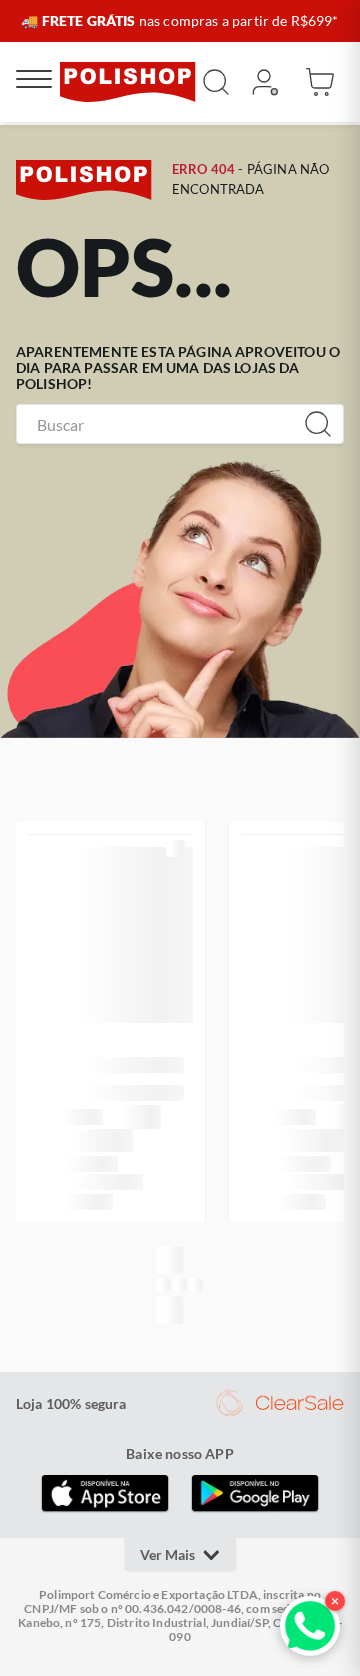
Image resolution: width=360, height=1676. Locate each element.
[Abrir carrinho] (320, 82)
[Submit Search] (216, 82)
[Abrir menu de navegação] (34, 82)
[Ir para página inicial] (128, 82)
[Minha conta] (264, 82)
